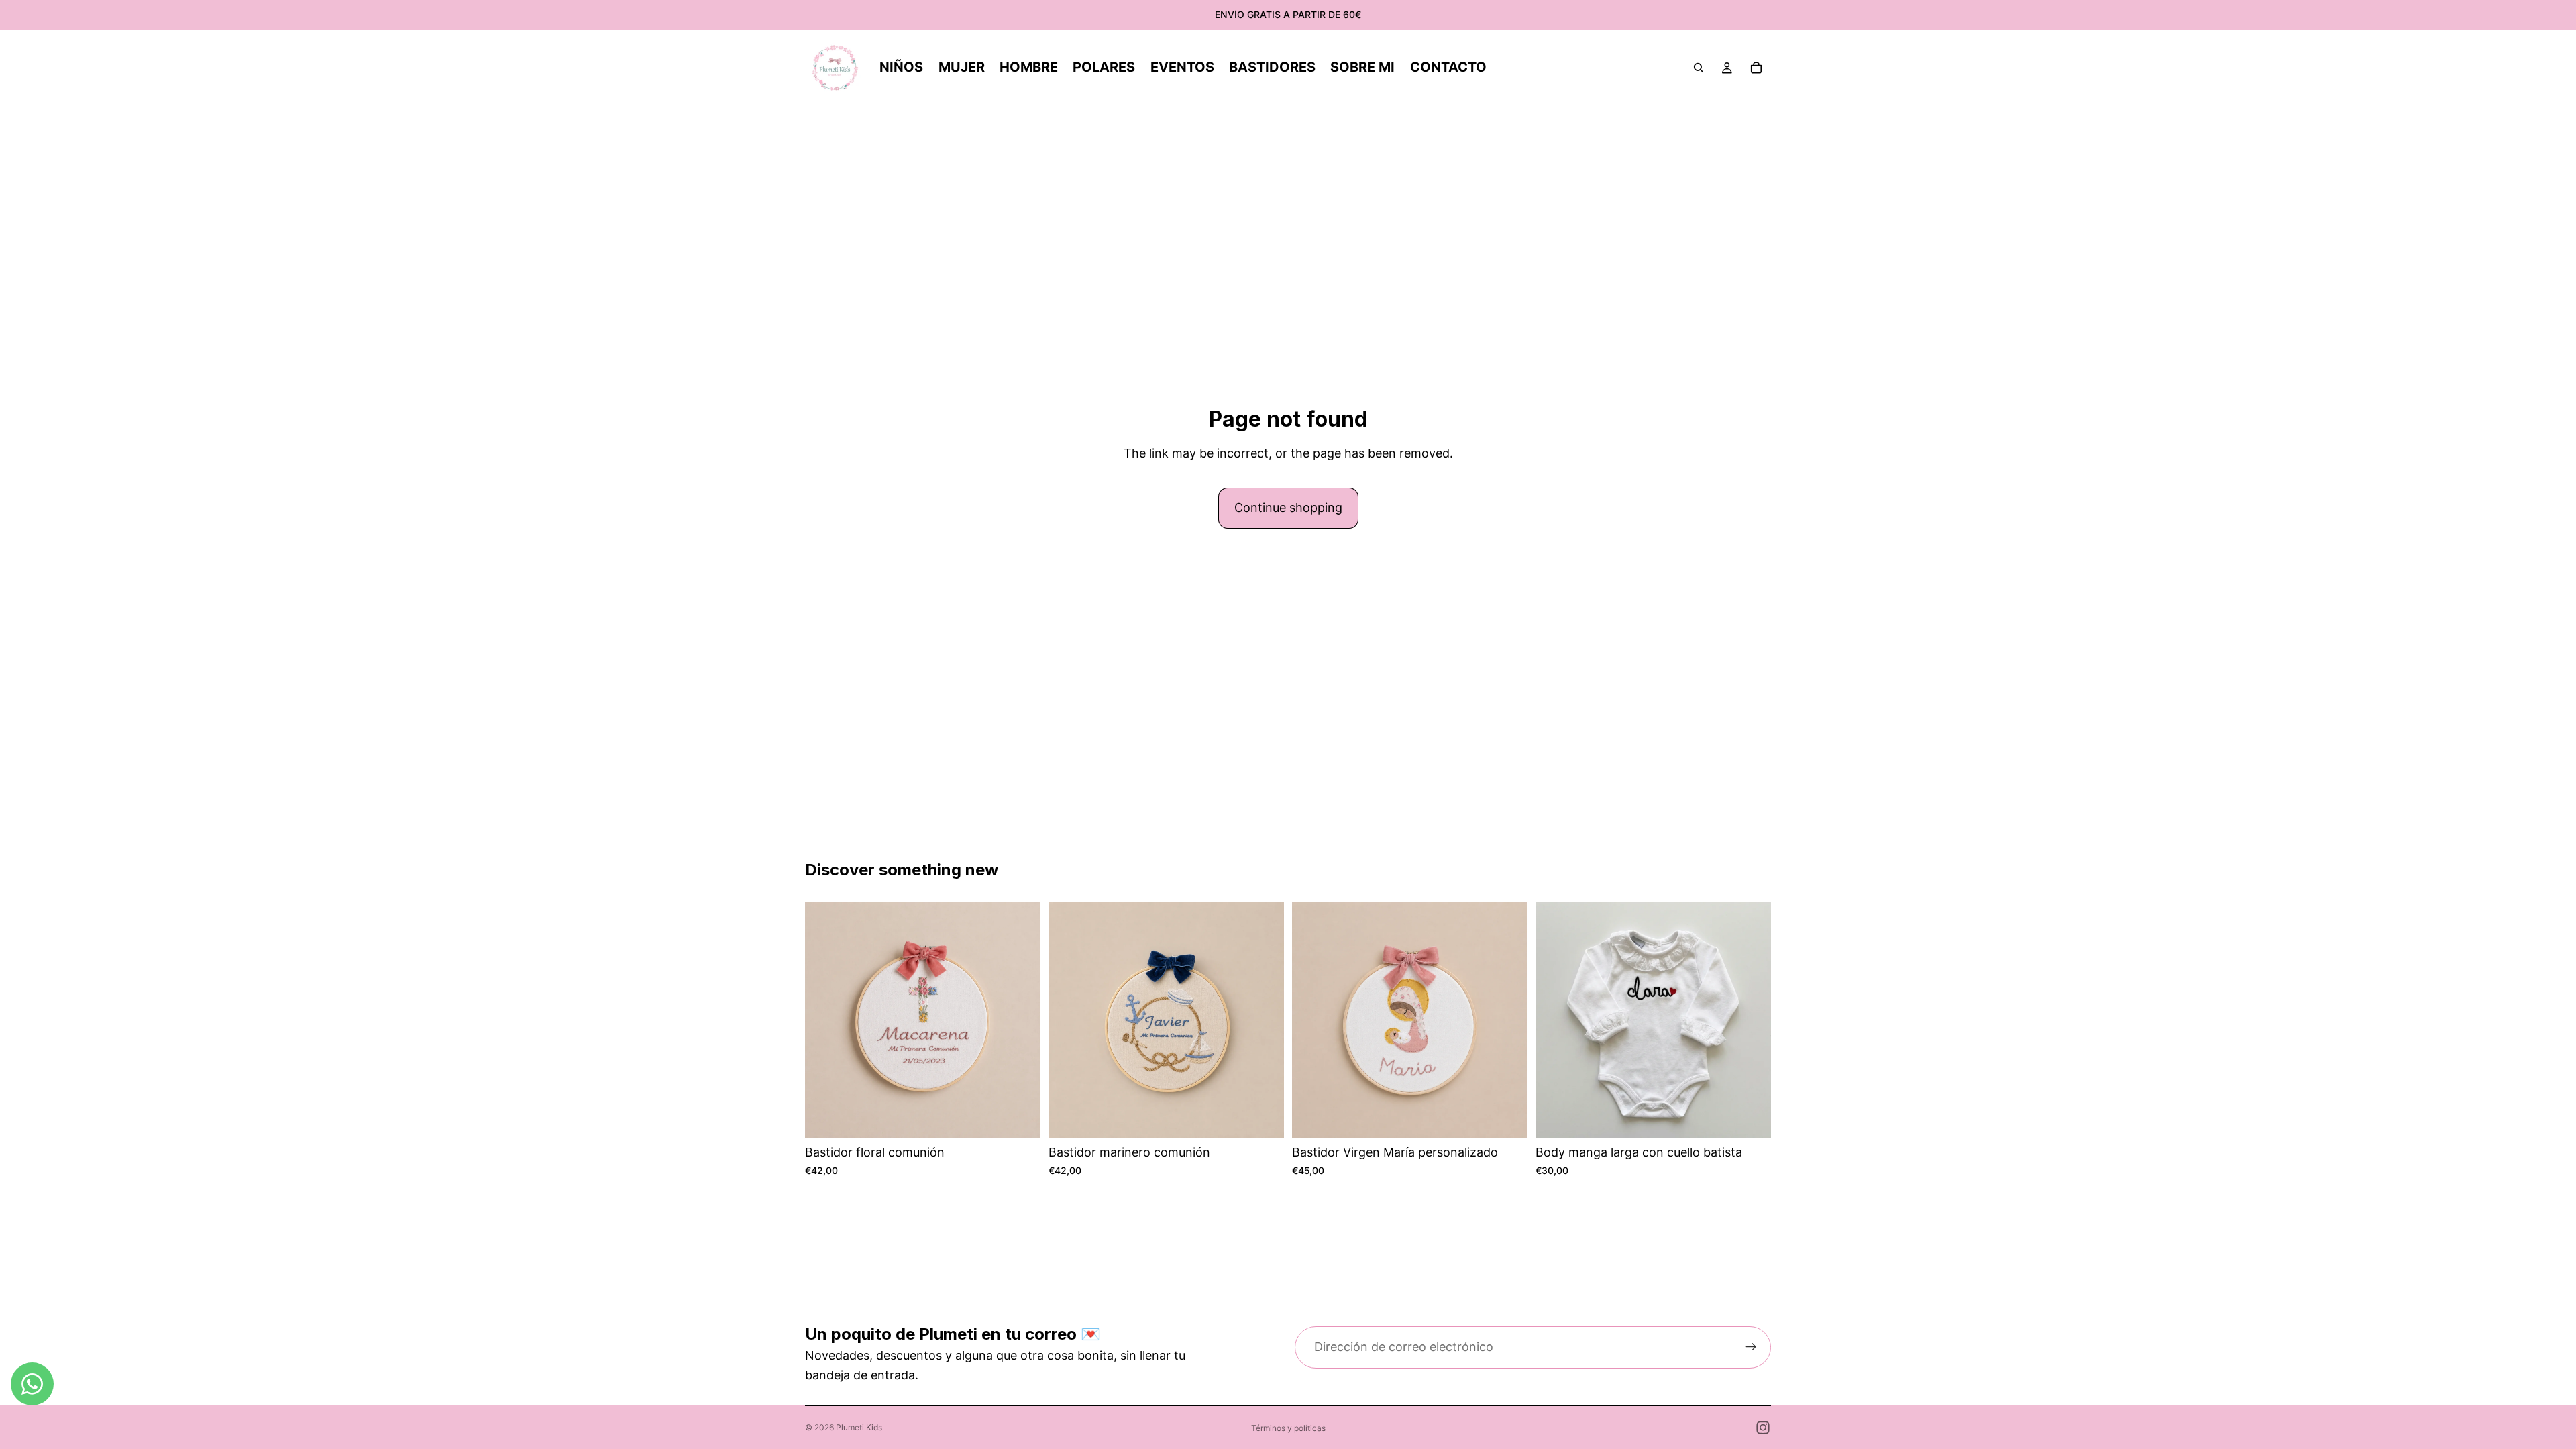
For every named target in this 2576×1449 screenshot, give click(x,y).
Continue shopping (1288, 507)
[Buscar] (1699, 68)
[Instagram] (1763, 1428)
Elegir (1518, 1117)
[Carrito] (1756, 68)
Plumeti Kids (859, 1427)
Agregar (1031, 1117)
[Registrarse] (1751, 1348)
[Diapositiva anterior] (1312, 1020)
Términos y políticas (1288, 1428)
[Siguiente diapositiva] (1507, 1020)
